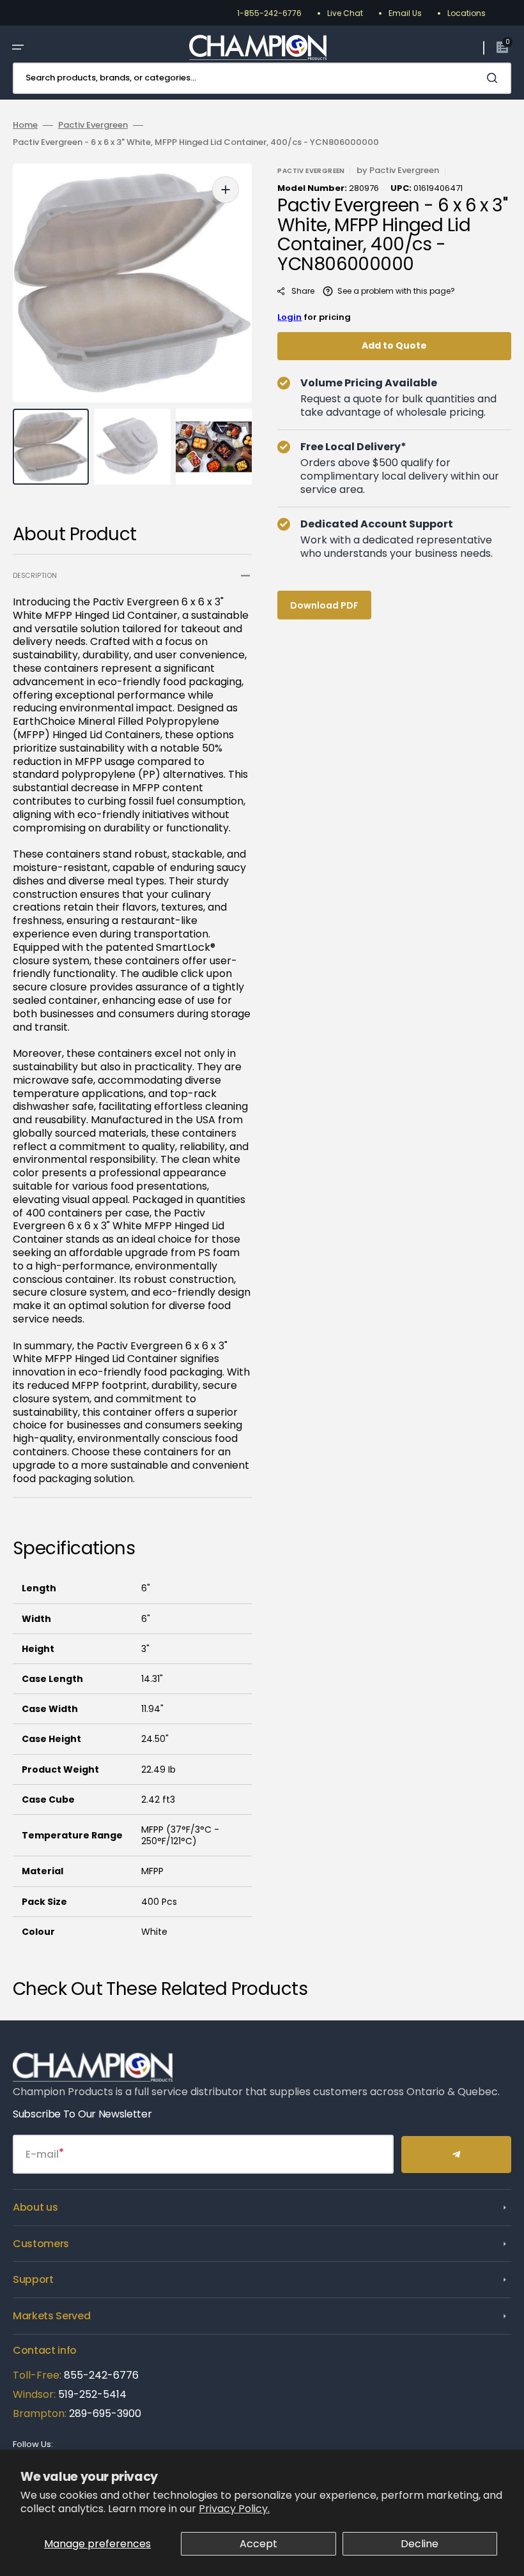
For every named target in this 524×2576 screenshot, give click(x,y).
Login (289, 317)
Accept (258, 2544)
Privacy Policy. (234, 2509)
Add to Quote (394, 345)
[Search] (495, 78)
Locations (466, 13)
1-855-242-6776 (269, 13)
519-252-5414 (91, 2394)
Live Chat (345, 13)
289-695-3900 (105, 2413)
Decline (420, 2544)
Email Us (405, 13)
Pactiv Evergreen (93, 125)
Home (25, 125)
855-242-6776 (101, 2375)
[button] (18, 47)
